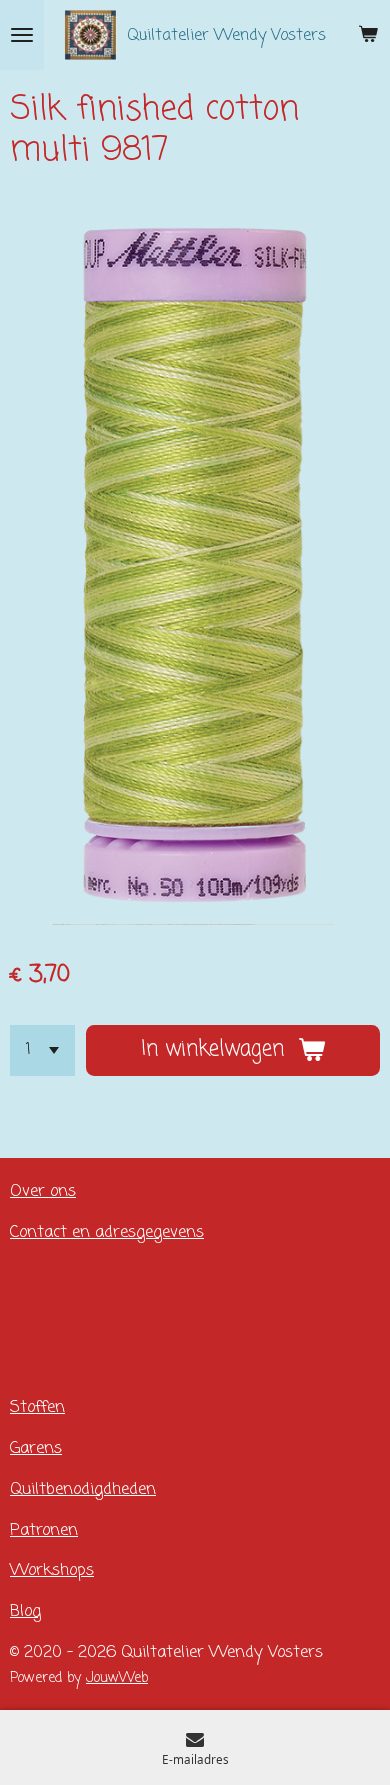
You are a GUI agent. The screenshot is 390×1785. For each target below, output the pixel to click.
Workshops (52, 1570)
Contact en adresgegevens (107, 1232)
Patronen (44, 1530)
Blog (25, 1611)
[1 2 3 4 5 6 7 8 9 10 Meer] (42, 1050)
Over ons (43, 1191)
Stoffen (37, 1407)
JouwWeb (117, 1678)
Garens (36, 1448)
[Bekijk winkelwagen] (368, 35)
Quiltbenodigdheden (83, 1489)
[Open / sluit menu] (22, 35)
